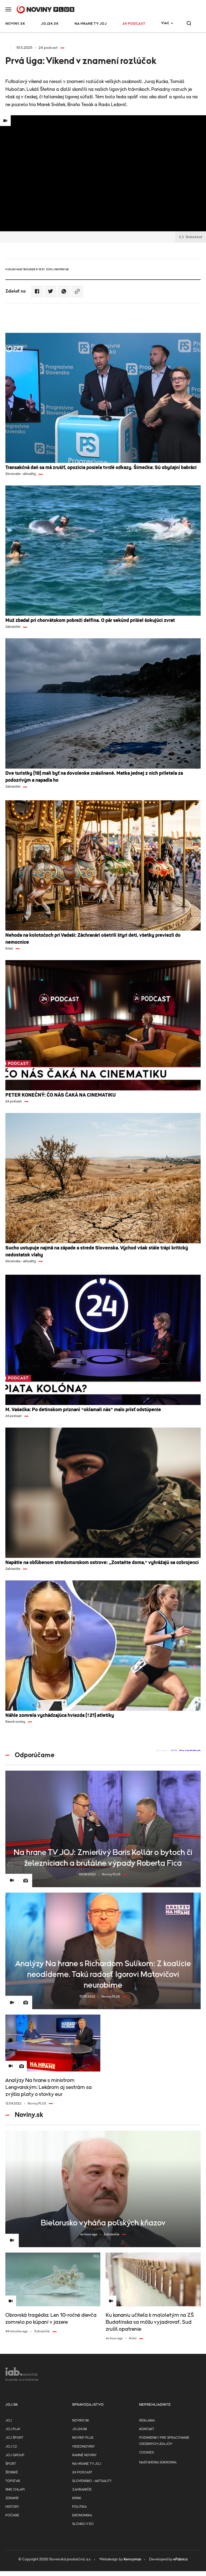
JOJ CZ (11, 2447)
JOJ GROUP (15, 2455)
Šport (11, 2464)
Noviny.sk (15, 24)
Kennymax (132, 2559)
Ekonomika (82, 2515)
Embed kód (194, 237)
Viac (165, 23)
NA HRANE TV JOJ (91, 24)
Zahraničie (82, 2490)
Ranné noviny (84, 2455)
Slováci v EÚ (83, 2524)
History (12, 2507)
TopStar (13, 2481)
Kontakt (147, 2429)
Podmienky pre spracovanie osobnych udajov (164, 2441)
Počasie (12, 2515)
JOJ (9, 2421)
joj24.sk (80, 2429)
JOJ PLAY (13, 2429)
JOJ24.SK (50, 24)
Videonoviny (83, 2447)
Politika (79, 2507)
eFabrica (180, 2559)
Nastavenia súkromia (158, 2462)
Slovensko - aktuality (92, 2481)
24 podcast (134, 24)
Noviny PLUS (83, 2438)
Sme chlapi (15, 2490)
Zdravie (12, 2498)
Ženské (12, 2472)
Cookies (146, 2453)
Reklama (147, 2421)
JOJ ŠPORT (14, 2438)
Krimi (77, 2498)
